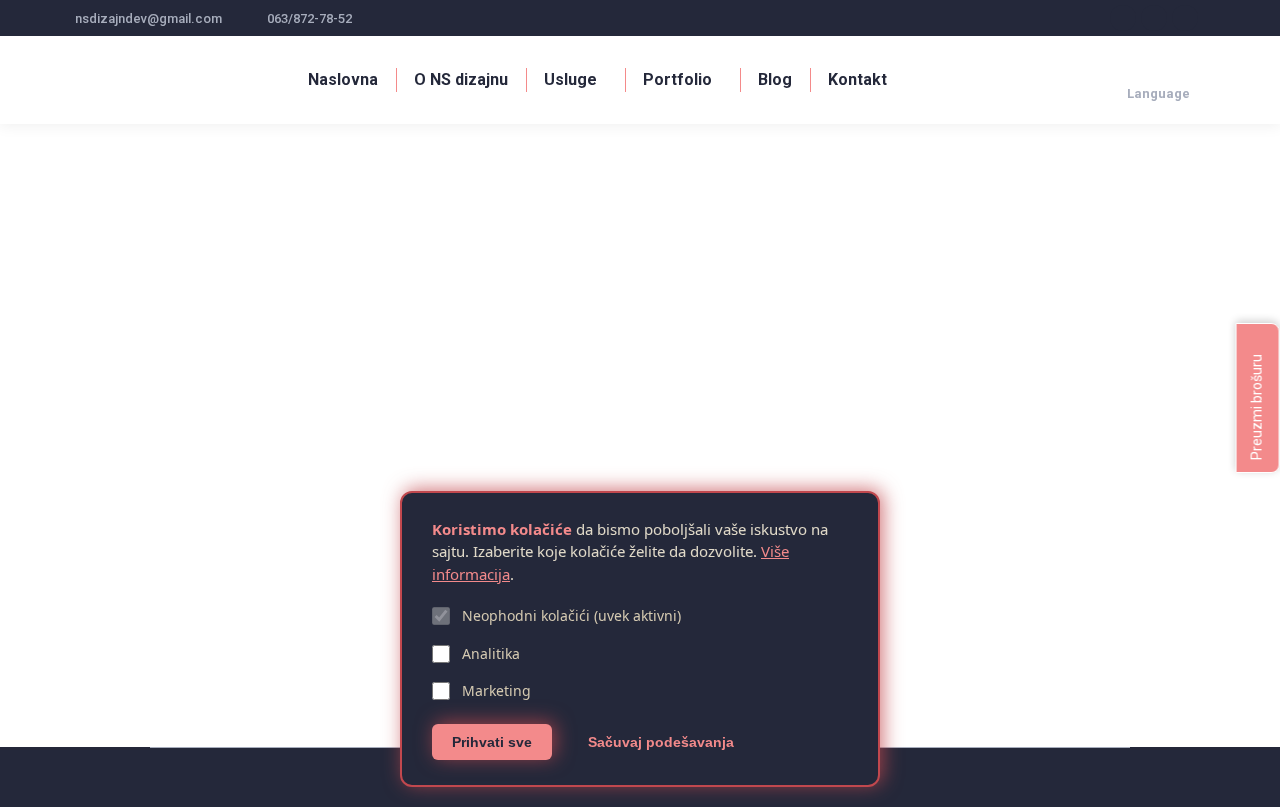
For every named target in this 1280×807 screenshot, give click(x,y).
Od (292, 630)
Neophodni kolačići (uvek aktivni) (571, 615)
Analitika (491, 653)
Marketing (496, 690)
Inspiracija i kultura (128, 630)
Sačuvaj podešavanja (661, 742)
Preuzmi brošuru (1257, 405)
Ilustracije (215, 630)
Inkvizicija (120, 597)
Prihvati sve (492, 742)
